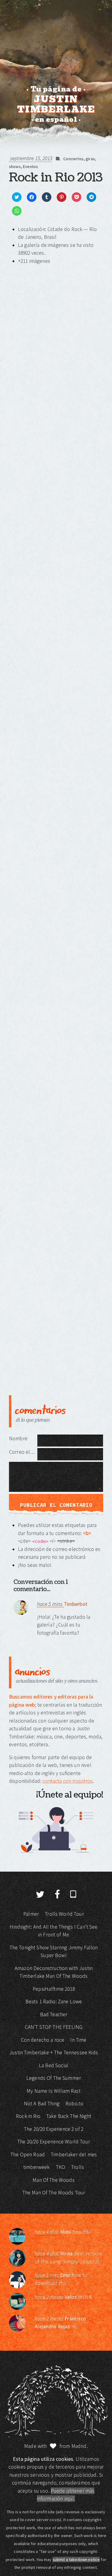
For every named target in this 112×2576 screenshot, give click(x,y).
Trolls (78, 2167)
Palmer (31, 1914)
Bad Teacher (54, 2014)
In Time (78, 2040)
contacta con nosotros (67, 1781)
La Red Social (54, 2065)
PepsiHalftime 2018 (54, 1989)
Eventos (30, 166)
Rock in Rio (28, 2116)
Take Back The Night (69, 2116)
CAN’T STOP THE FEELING (54, 2027)
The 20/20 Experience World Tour (54, 2142)
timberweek (37, 2167)
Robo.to (74, 2104)
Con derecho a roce (43, 2040)
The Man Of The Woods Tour (54, 2193)
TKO (60, 2167)
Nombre (18, 1438)
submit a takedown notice (76, 2560)
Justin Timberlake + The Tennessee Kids (54, 2053)
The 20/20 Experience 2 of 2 (54, 2129)
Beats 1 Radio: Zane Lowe (54, 2002)
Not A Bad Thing (42, 2104)
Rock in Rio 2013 (56, 178)
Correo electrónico (23, 1452)
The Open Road (28, 2155)
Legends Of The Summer (54, 2078)
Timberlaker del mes (74, 2155)
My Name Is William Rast (53, 2091)
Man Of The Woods (53, 2180)
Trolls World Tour (64, 1914)
